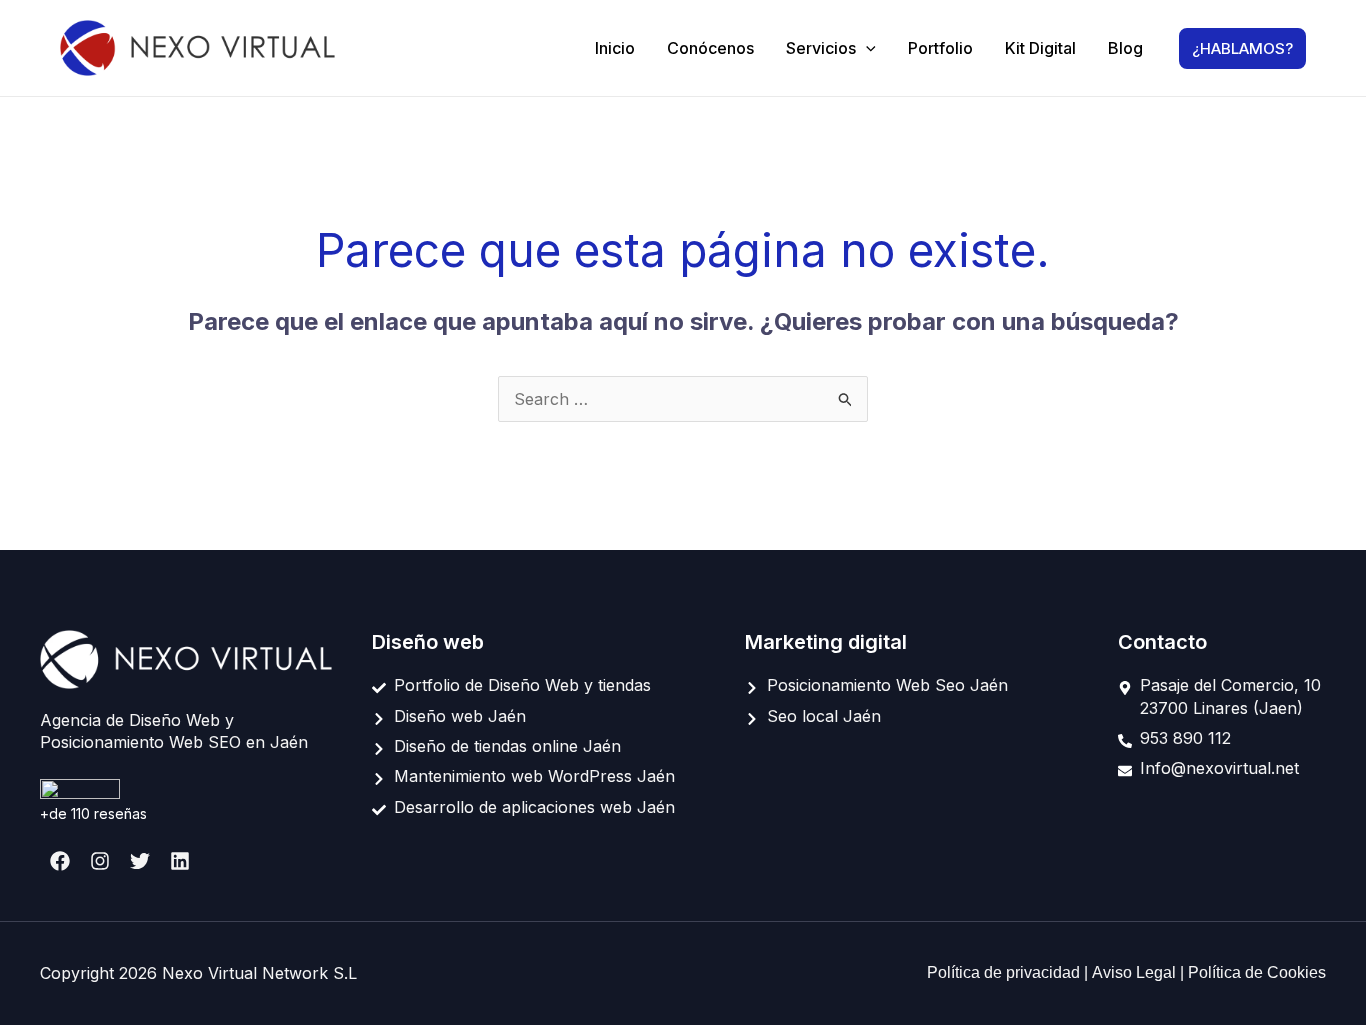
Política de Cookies (1257, 972)
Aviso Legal (1136, 972)
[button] (866, 48)
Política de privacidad (1005, 972)
